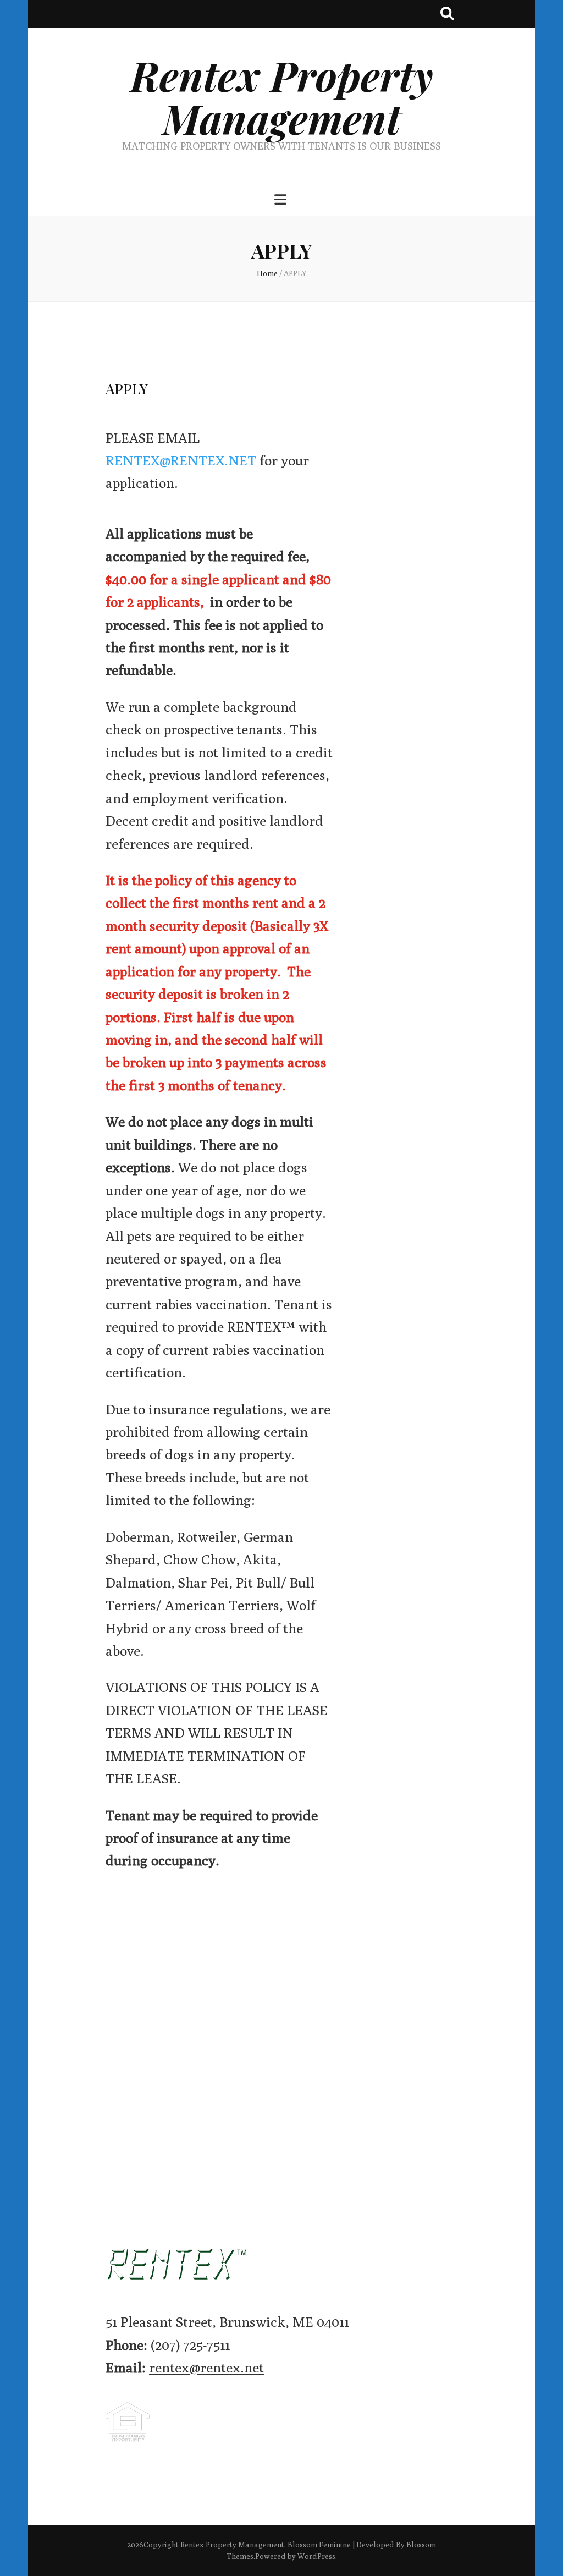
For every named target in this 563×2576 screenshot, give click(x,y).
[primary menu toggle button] (282, 200)
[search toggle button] (447, 14)
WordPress (316, 2556)
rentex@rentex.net (206, 2368)
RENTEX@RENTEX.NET (181, 460)
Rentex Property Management (282, 97)
